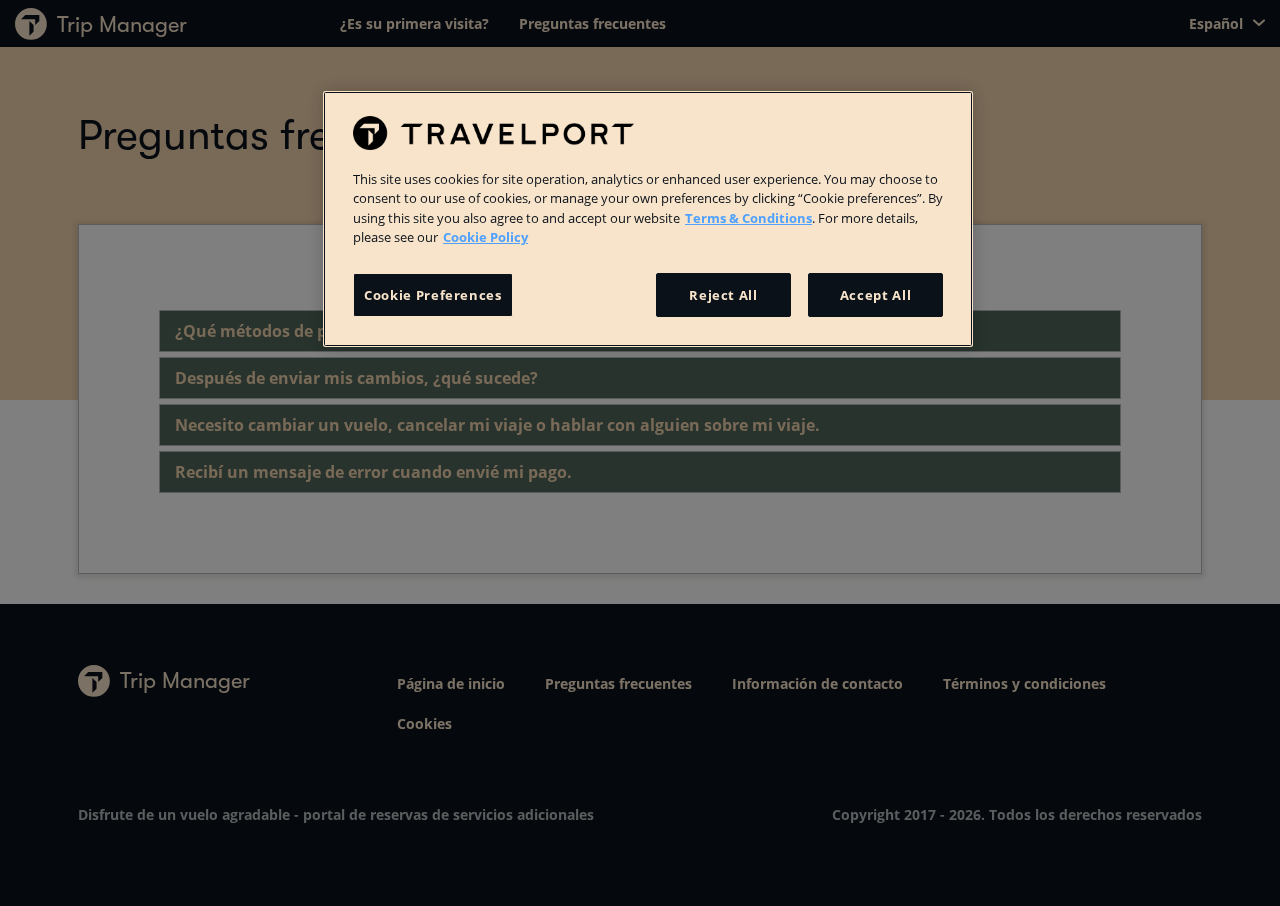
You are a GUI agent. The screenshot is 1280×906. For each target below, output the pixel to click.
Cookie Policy (485, 237)
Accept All (876, 295)
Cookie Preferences (433, 295)
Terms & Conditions (748, 218)
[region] (648, 219)
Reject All (723, 295)
